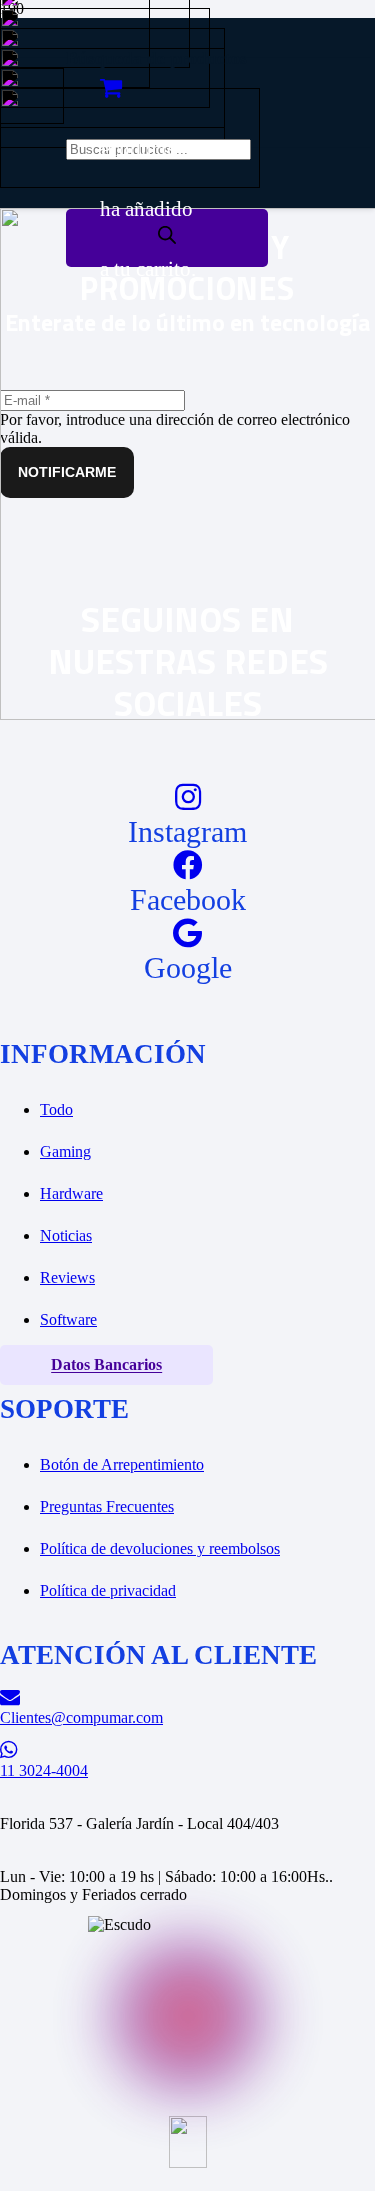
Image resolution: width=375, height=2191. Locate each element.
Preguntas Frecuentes (107, 1506)
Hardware (71, 1193)
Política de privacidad (108, 1590)
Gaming (65, 1151)
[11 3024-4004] (187, 1750)
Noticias (66, 1235)
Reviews (67, 1277)
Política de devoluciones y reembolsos (160, 1548)
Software (68, 1319)
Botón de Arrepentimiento (122, 1464)
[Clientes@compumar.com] (187, 1697)
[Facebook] (188, 865)
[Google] (187, 933)
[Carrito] (111, 88)
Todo (56, 1109)
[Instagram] (188, 797)
